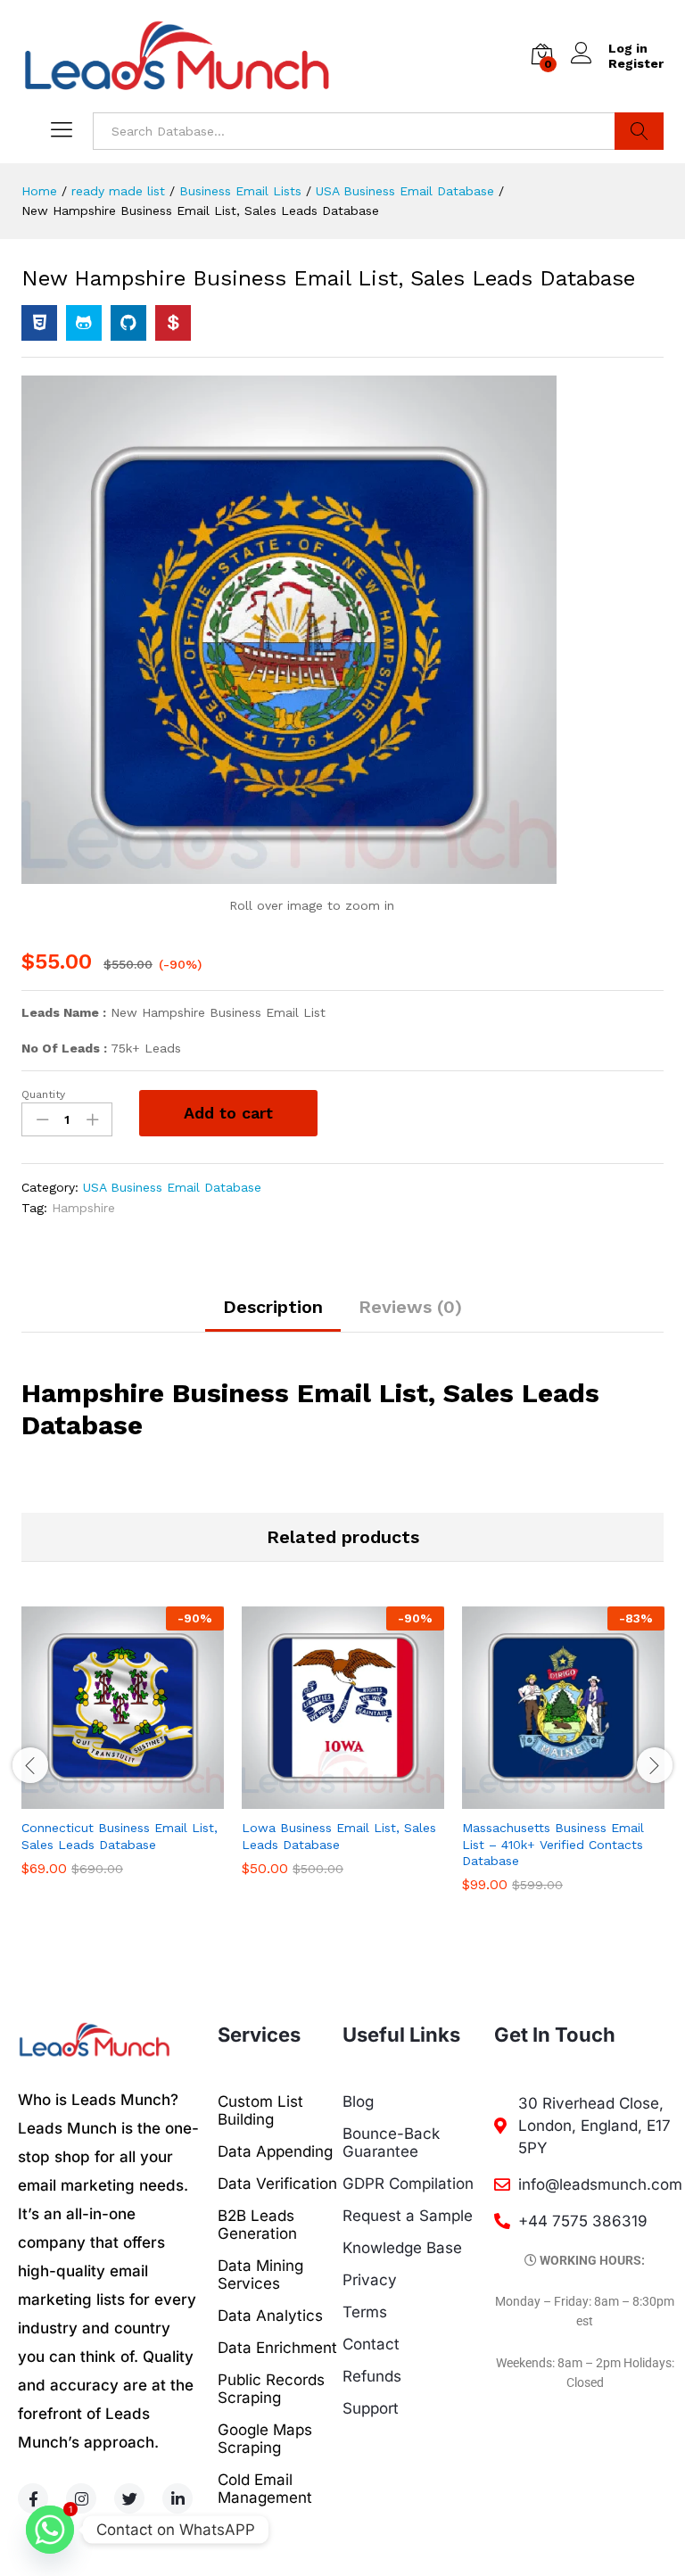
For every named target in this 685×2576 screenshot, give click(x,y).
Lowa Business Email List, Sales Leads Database (339, 1836)
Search (639, 131)
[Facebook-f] (33, 2498)
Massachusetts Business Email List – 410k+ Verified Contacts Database (553, 1844)
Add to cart (228, 1113)
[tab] (273, 1315)
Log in (628, 48)
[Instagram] (81, 2498)
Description (273, 1307)
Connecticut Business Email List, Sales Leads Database (120, 1836)
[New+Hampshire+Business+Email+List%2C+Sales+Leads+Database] (84, 323)
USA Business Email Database (172, 1187)
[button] (103, 1798)
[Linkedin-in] (177, 2498)
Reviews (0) (410, 1307)
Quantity (43, 1094)
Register (636, 63)
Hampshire (83, 1208)
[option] (123, 1754)
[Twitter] (129, 2498)
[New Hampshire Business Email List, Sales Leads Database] (39, 323)
